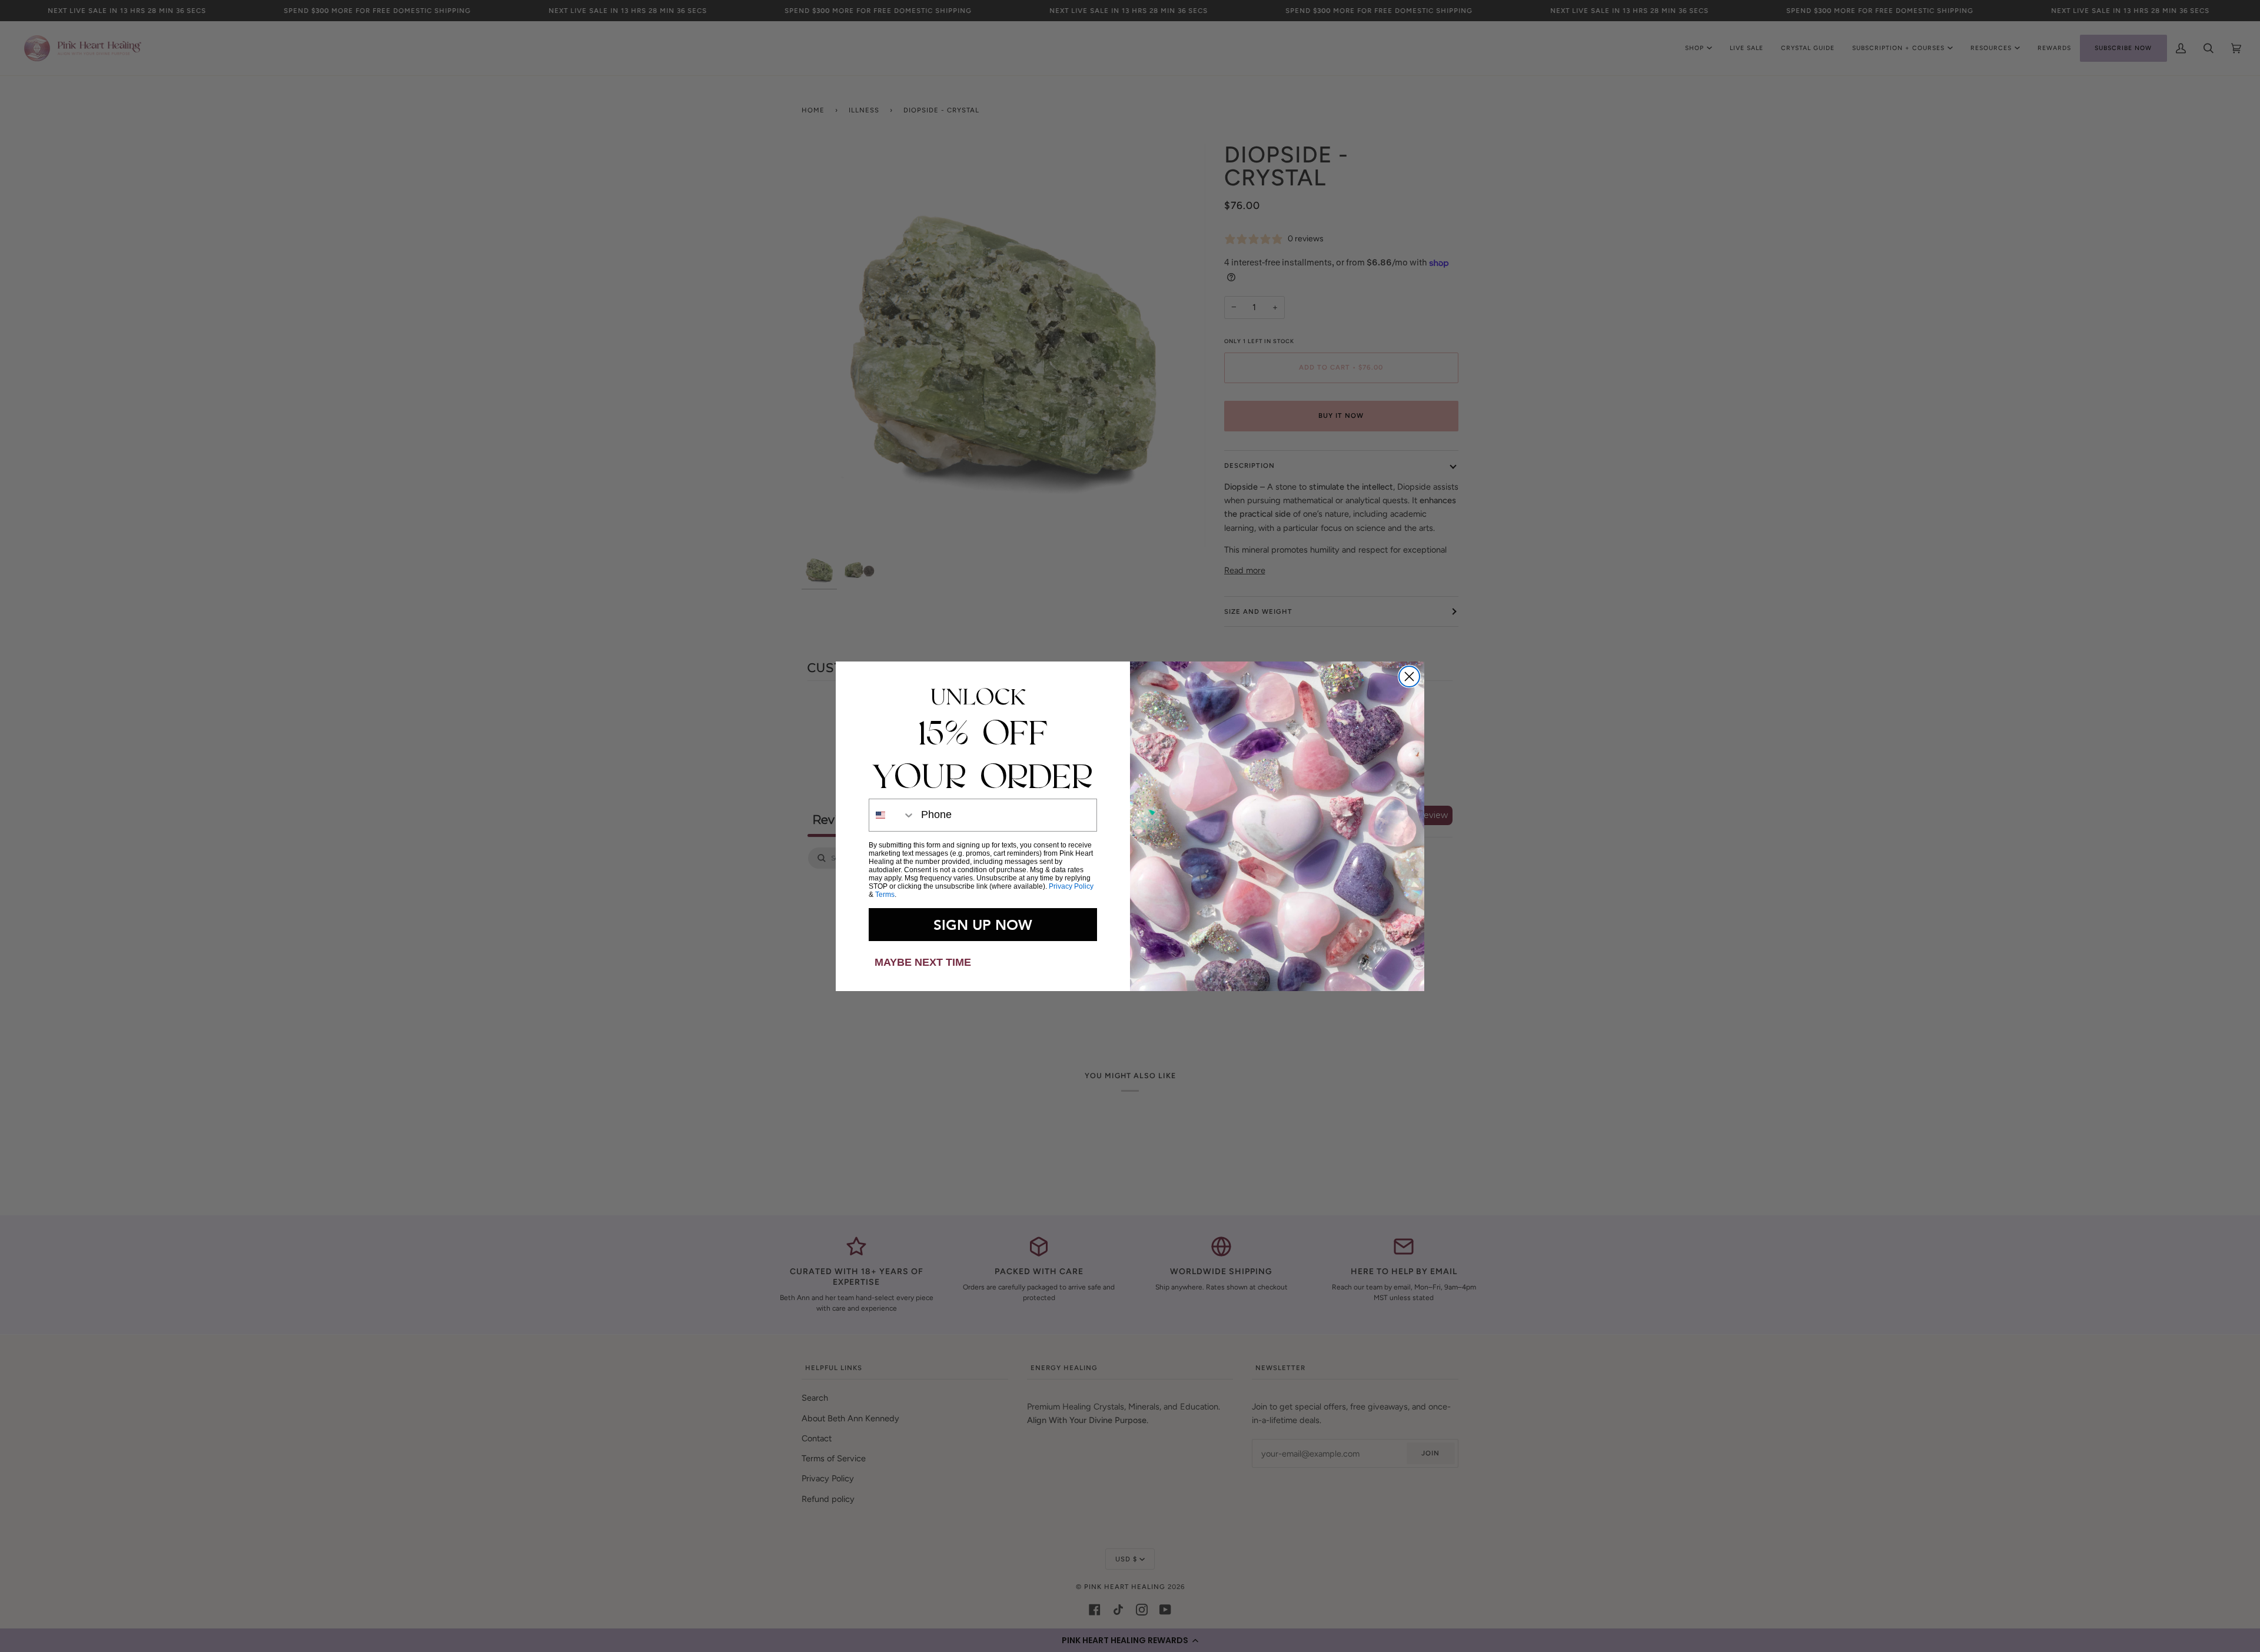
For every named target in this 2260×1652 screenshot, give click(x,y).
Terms (885, 895)
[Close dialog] (1409, 677)
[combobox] (892, 815)
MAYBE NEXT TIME (923, 962)
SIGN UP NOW (983, 925)
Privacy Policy (1071, 886)
